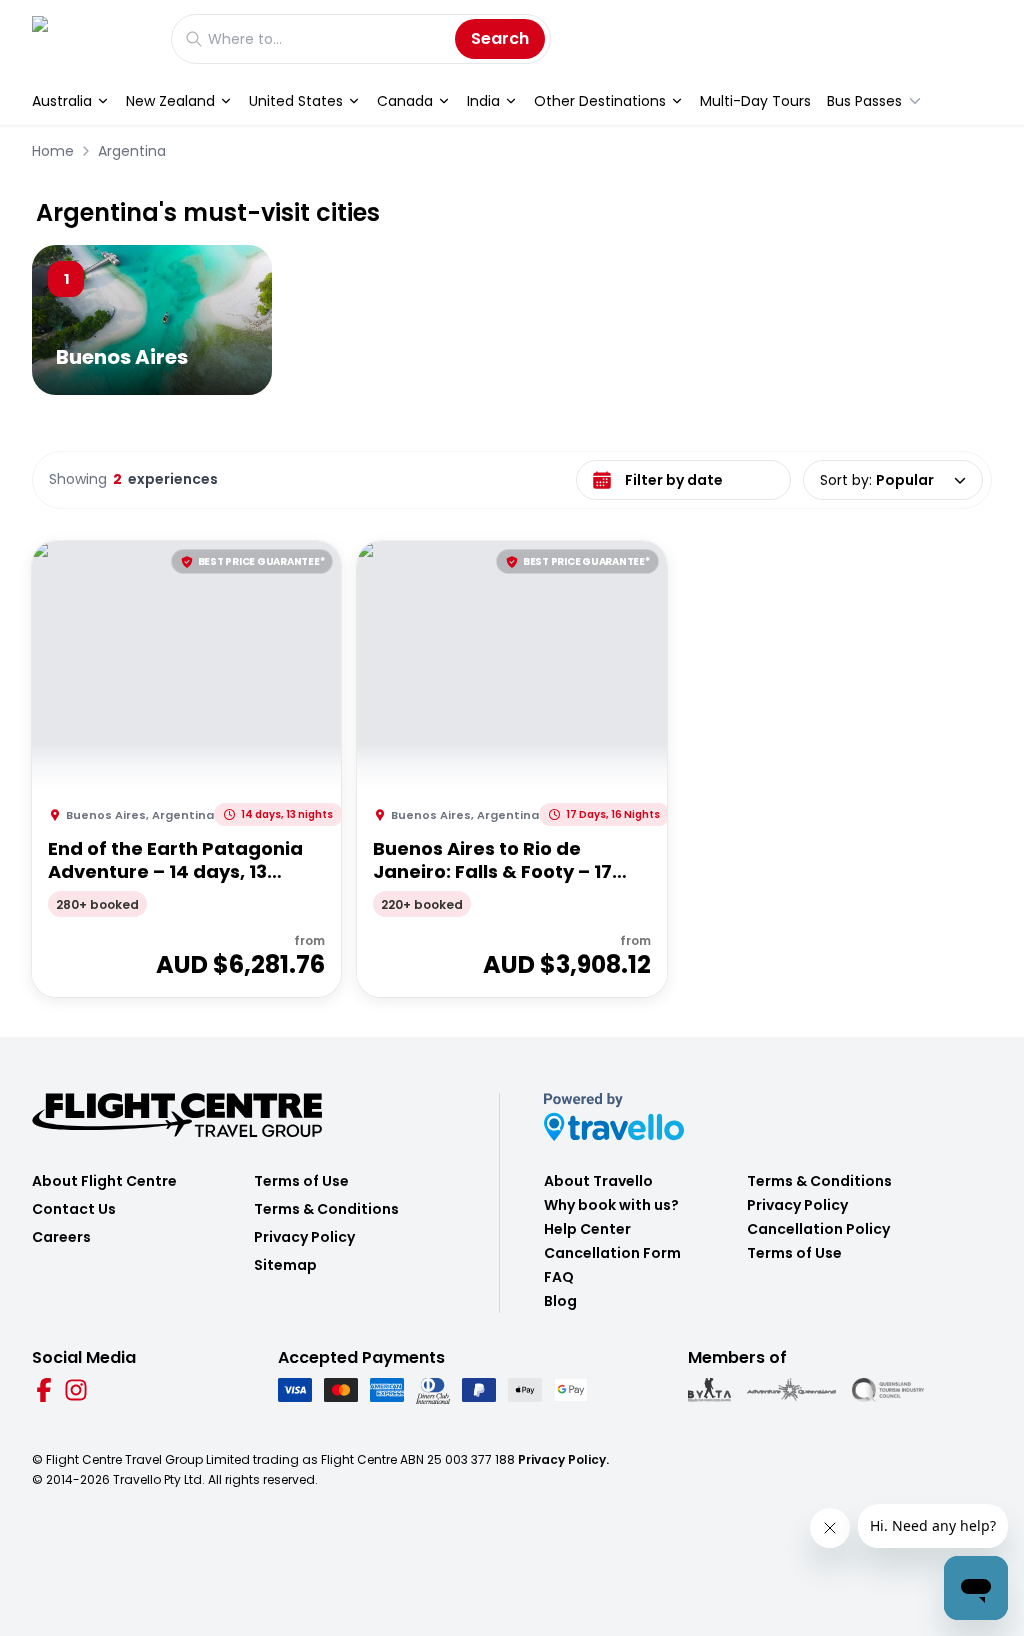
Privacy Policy (304, 1237)
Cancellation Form (612, 1253)
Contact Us (74, 1209)
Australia (62, 101)
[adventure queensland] (791, 1390)
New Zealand (170, 101)
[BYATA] (709, 1390)
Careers (61, 1237)
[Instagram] (76, 1390)
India (483, 101)
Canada (405, 101)
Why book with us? (611, 1205)
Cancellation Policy (818, 1229)
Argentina (132, 151)
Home (53, 151)
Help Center (587, 1229)
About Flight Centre (104, 1181)
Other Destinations (600, 101)
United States (296, 101)
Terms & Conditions (326, 1209)
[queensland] (888, 1390)
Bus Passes (864, 101)
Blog (560, 1301)
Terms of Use (301, 1181)
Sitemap (285, 1265)
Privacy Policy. (563, 1459)
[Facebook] (44, 1390)
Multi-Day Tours (755, 101)
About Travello (598, 1181)
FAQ (559, 1277)
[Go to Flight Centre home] (91, 38)
